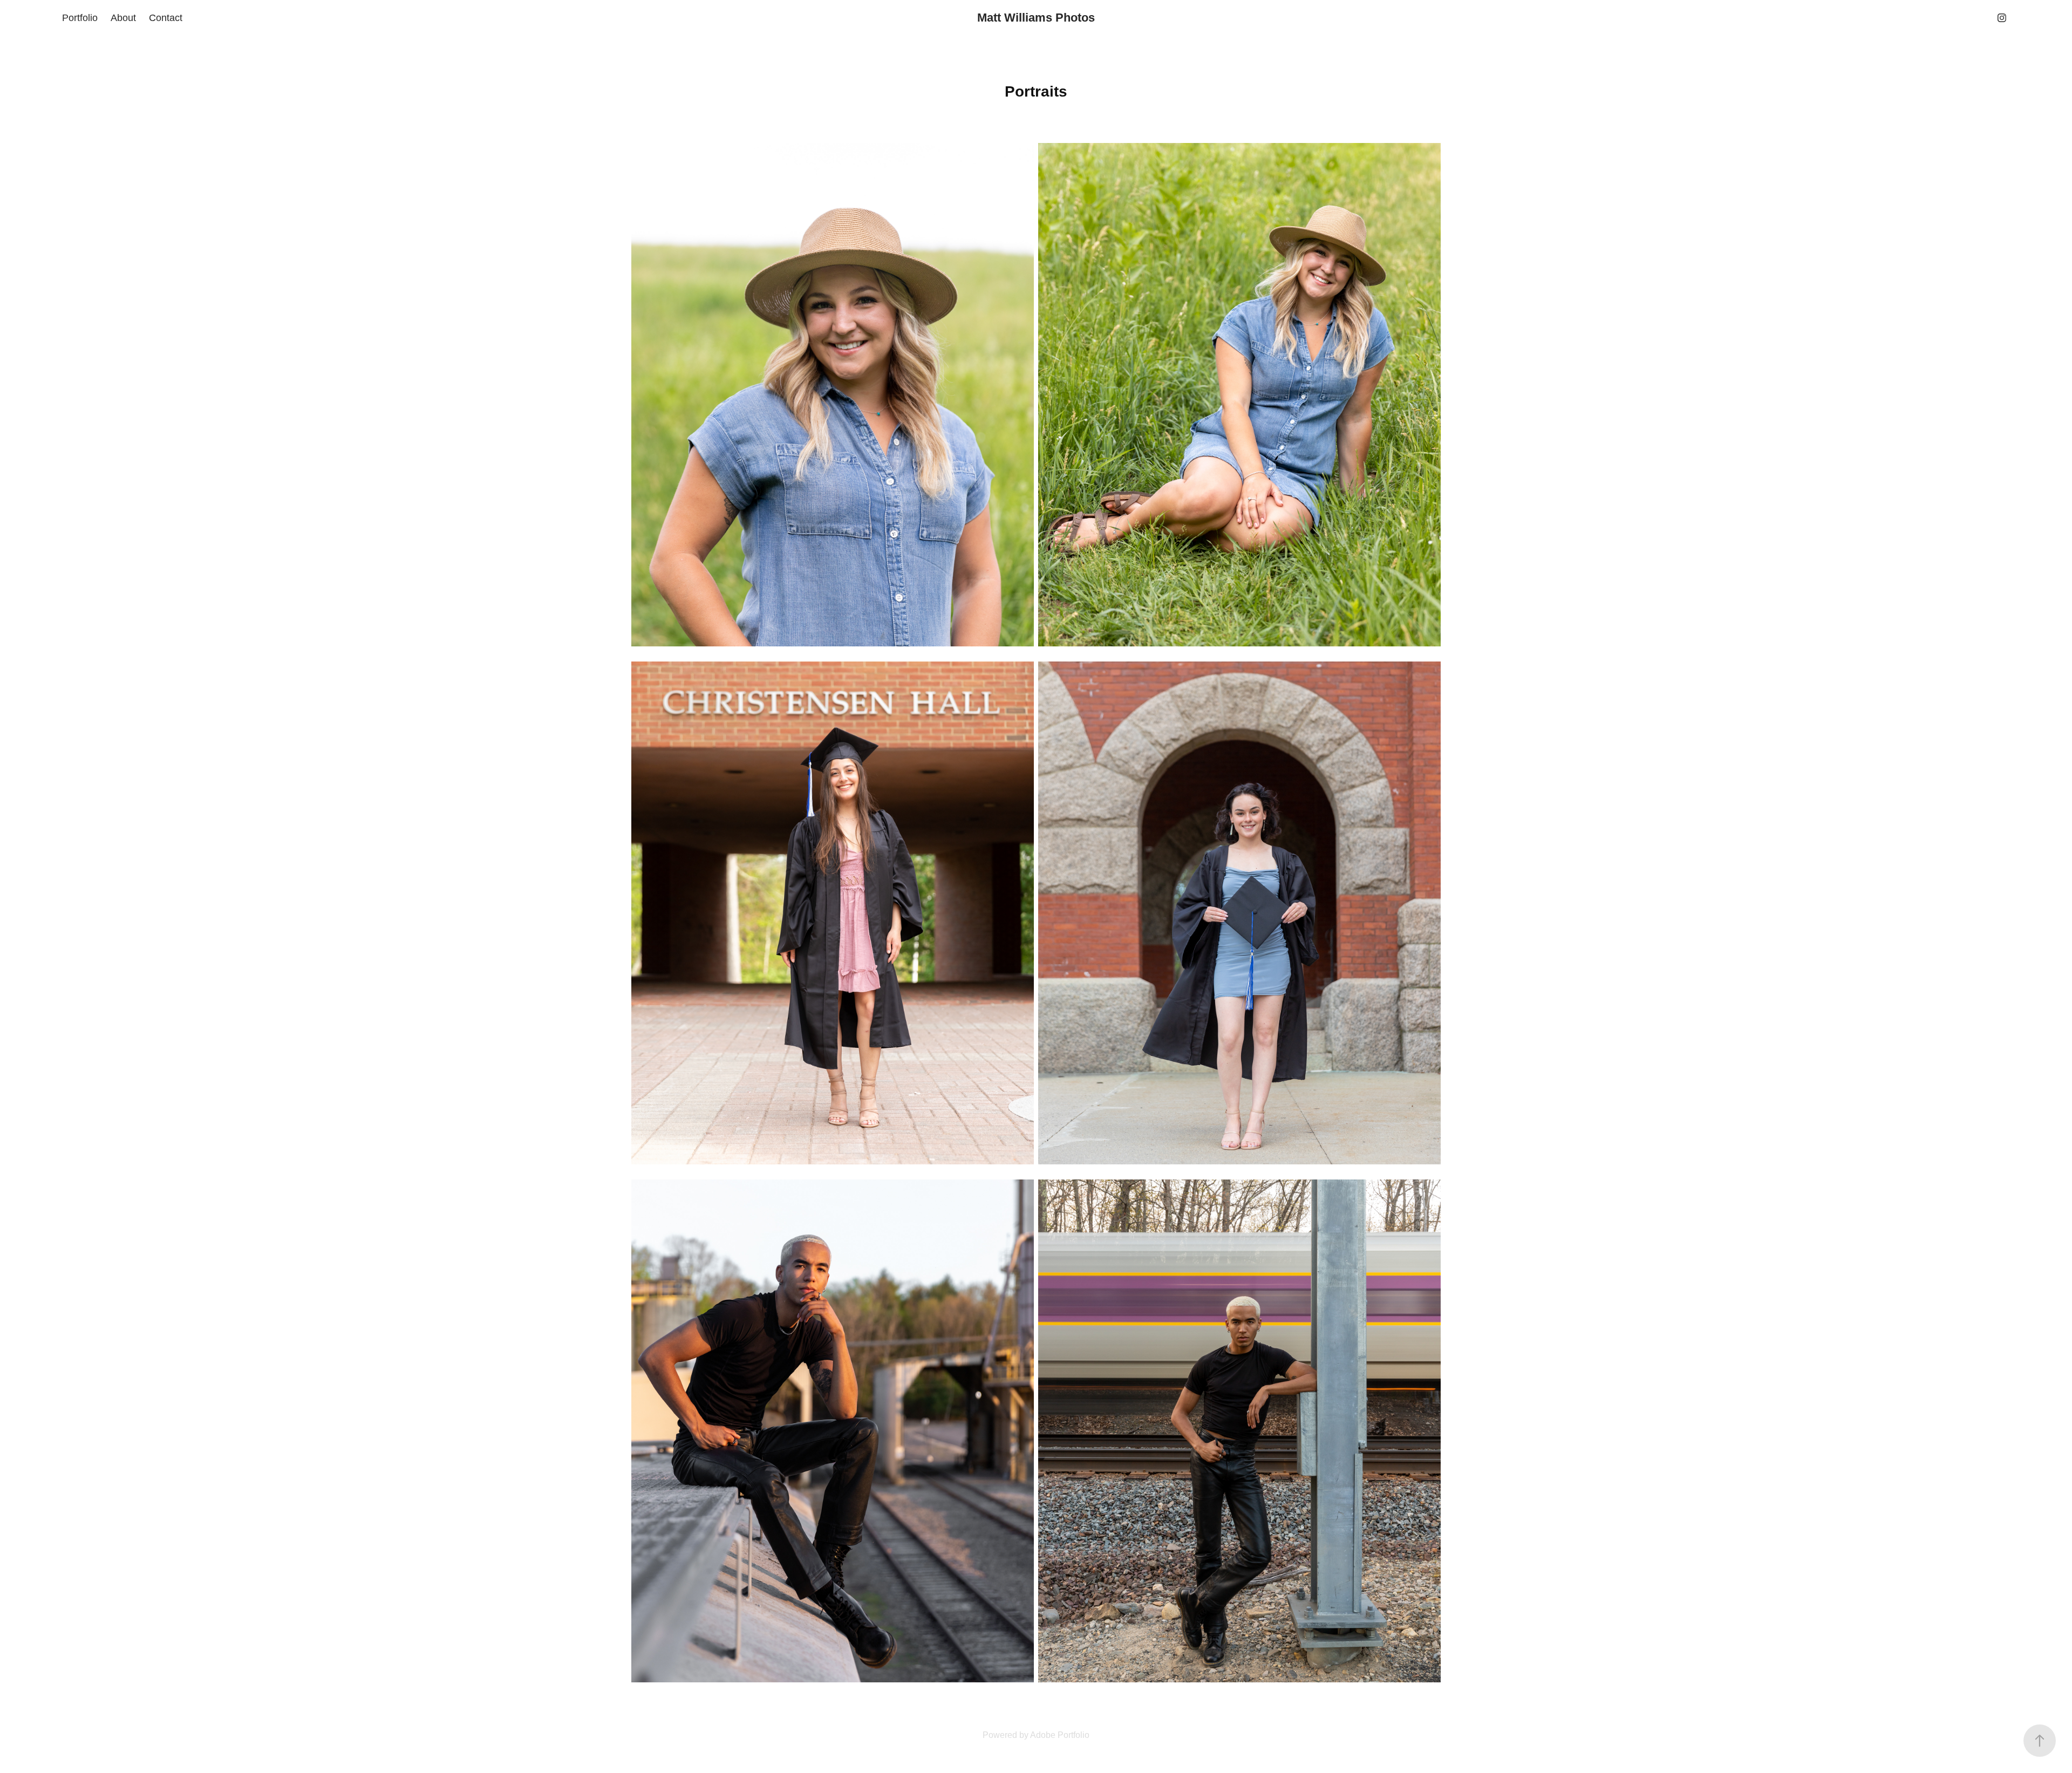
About (123, 18)
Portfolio (80, 18)
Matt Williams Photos (1036, 18)
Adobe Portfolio (1060, 1735)
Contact (166, 18)
